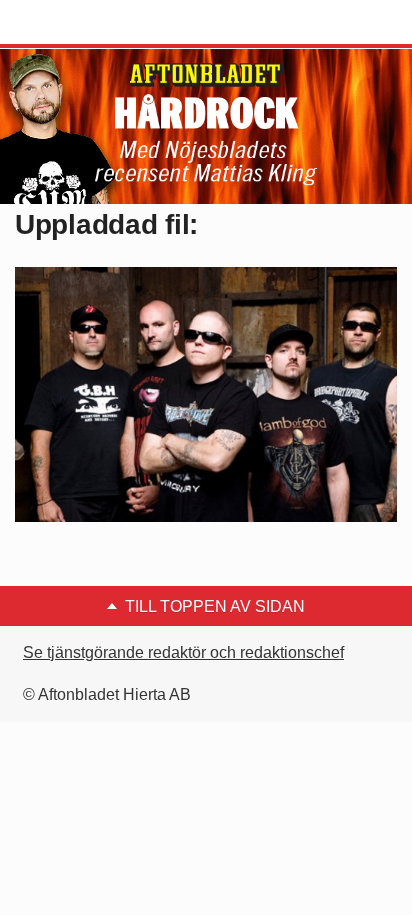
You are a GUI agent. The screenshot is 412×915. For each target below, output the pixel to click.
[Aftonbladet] (90, 23)
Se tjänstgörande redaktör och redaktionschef (183, 652)
